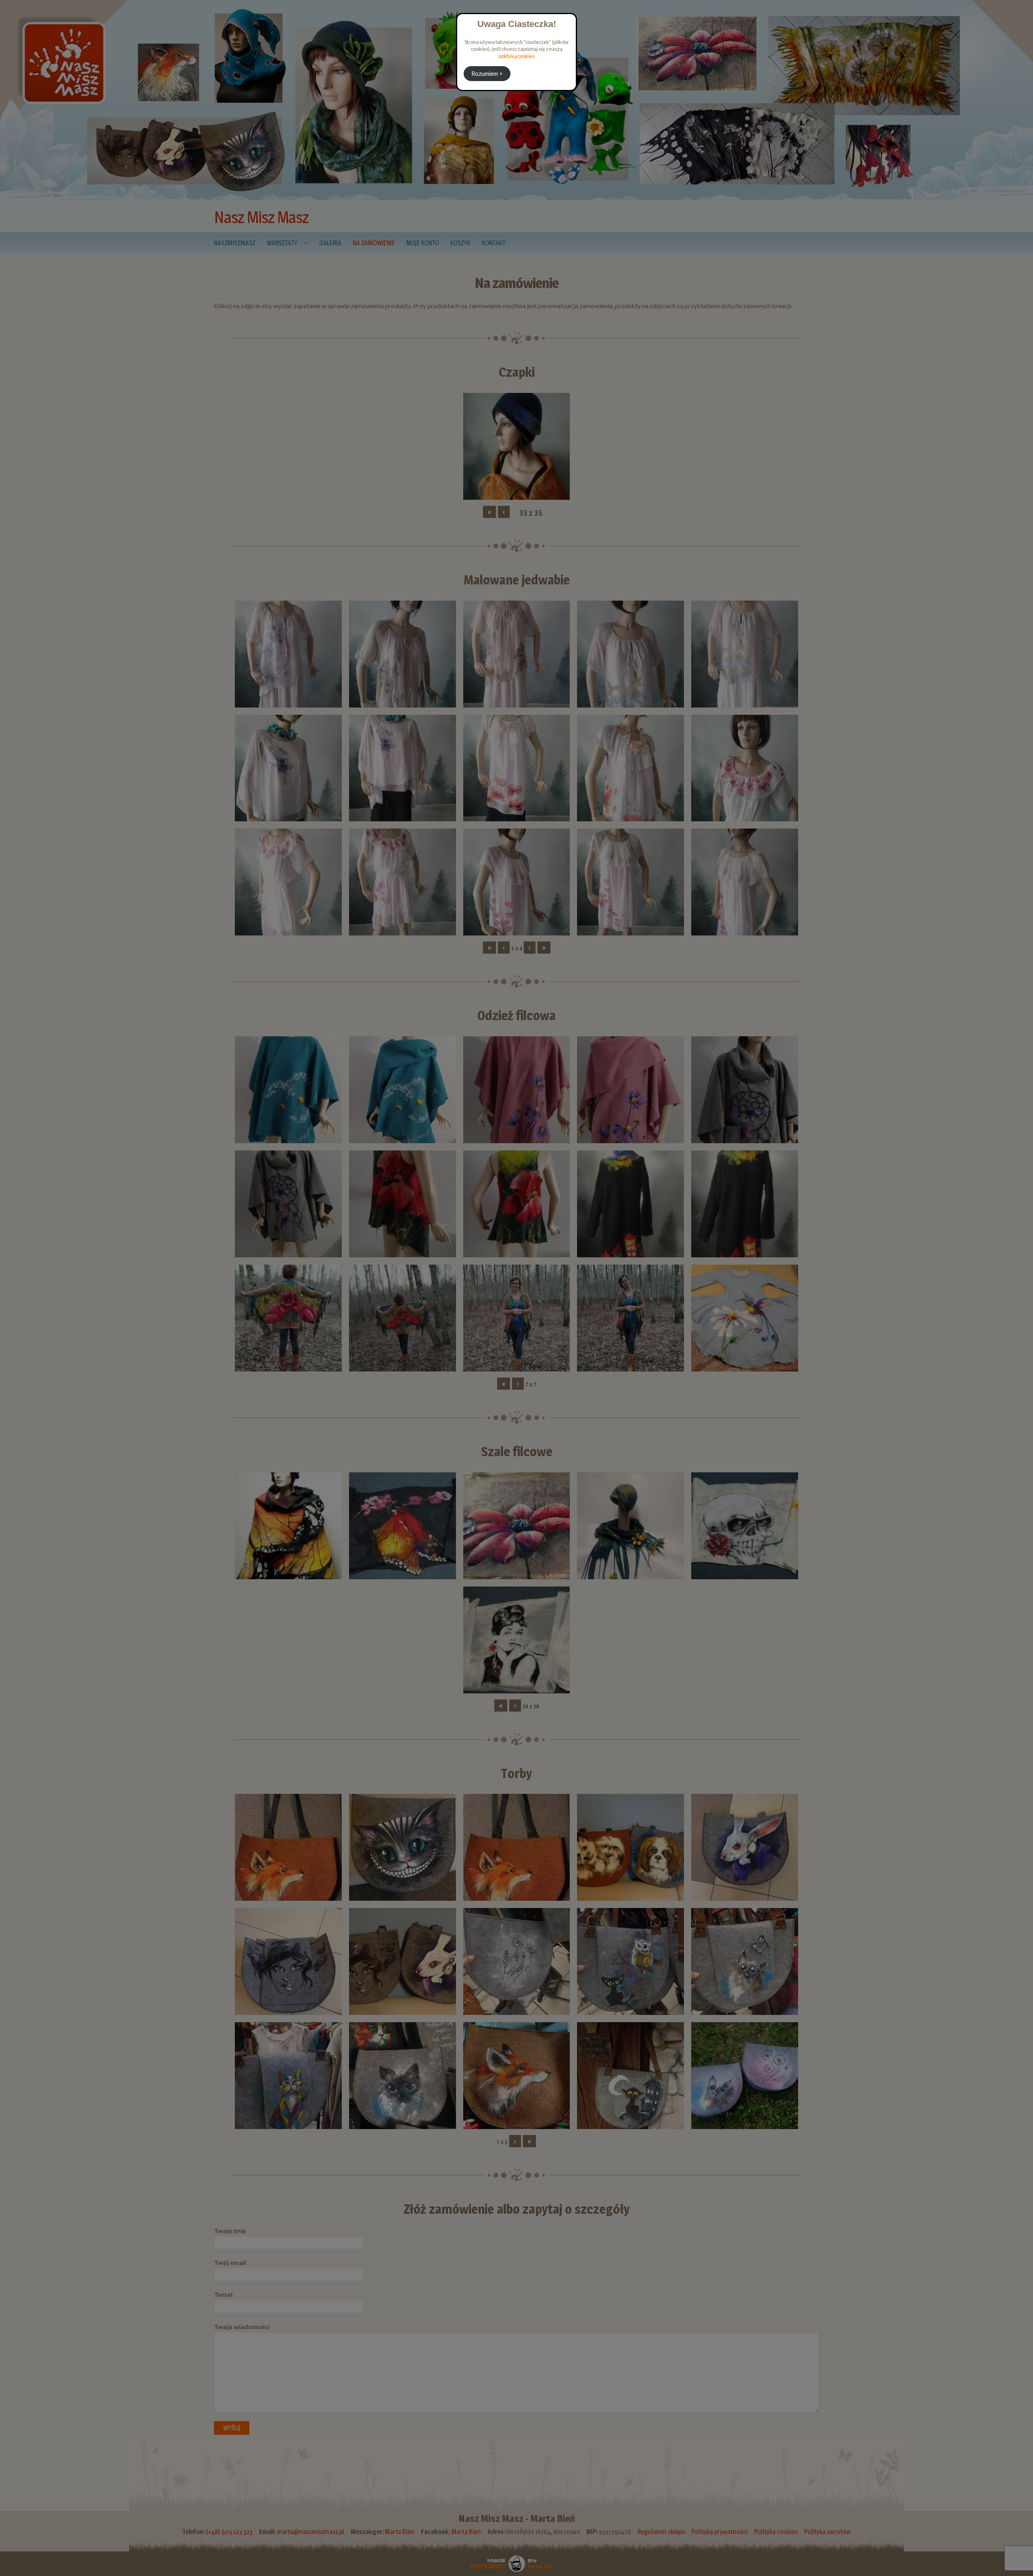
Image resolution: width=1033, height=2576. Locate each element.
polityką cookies (517, 56)
